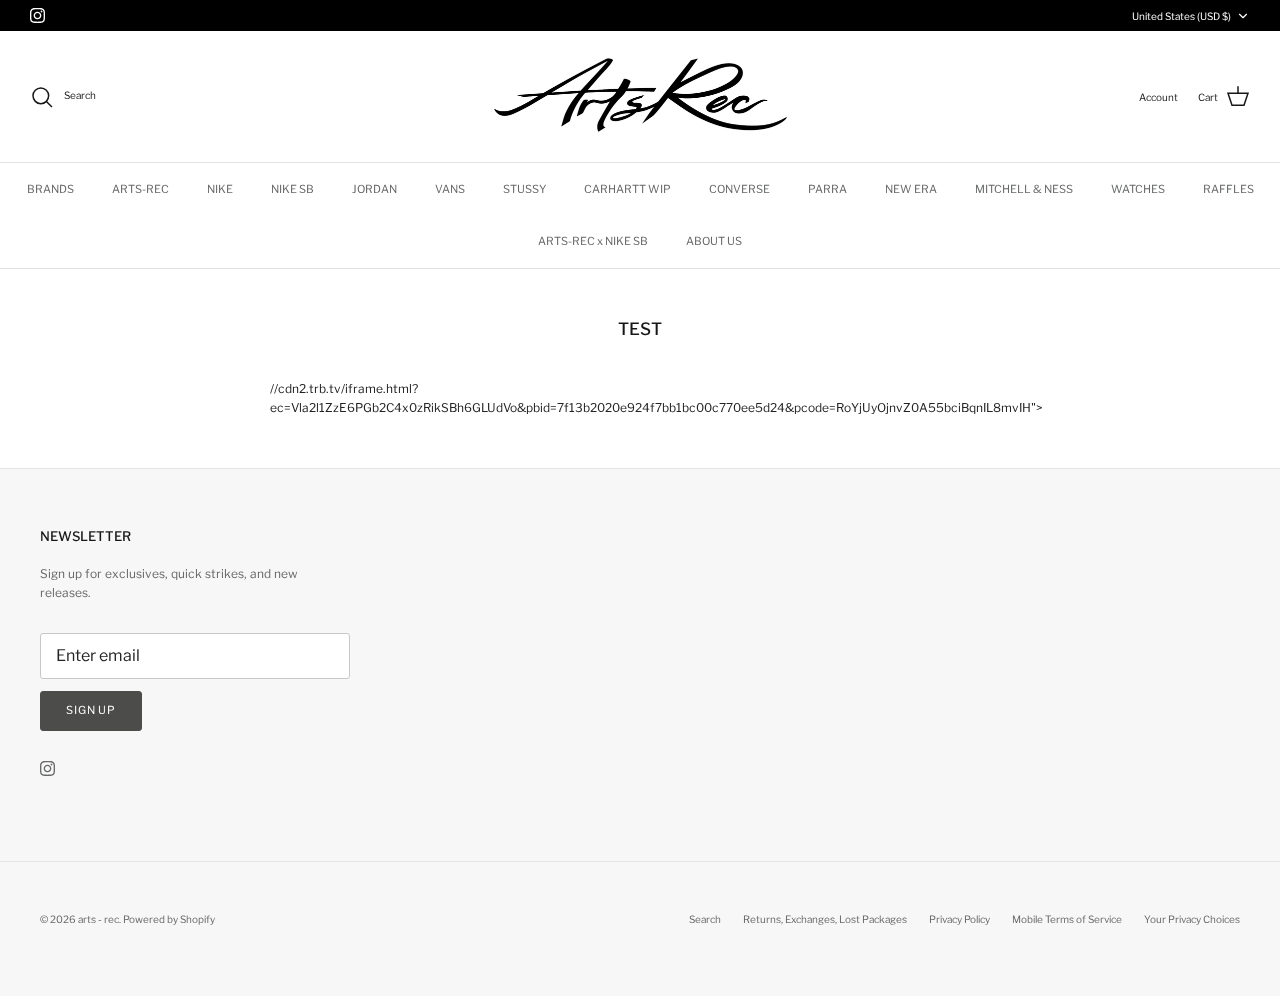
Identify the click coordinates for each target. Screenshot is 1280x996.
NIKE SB (292, 189)
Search (705, 919)
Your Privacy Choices (1192, 919)
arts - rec (98, 919)
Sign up (91, 710)
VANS (450, 189)
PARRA (827, 189)
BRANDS (50, 189)
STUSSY (524, 189)
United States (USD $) (1181, 16)
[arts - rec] (640, 96)
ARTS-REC (140, 189)
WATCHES (1138, 189)
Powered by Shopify (169, 919)
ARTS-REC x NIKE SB (593, 241)
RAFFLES (1228, 189)
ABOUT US (714, 241)
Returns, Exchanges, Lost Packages (825, 919)
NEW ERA (911, 189)
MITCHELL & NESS (1024, 189)
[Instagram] (37, 15)
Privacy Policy (959, 919)
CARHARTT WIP (627, 189)
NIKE (220, 189)
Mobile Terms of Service (1067, 919)
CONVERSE (739, 189)
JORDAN (374, 189)
